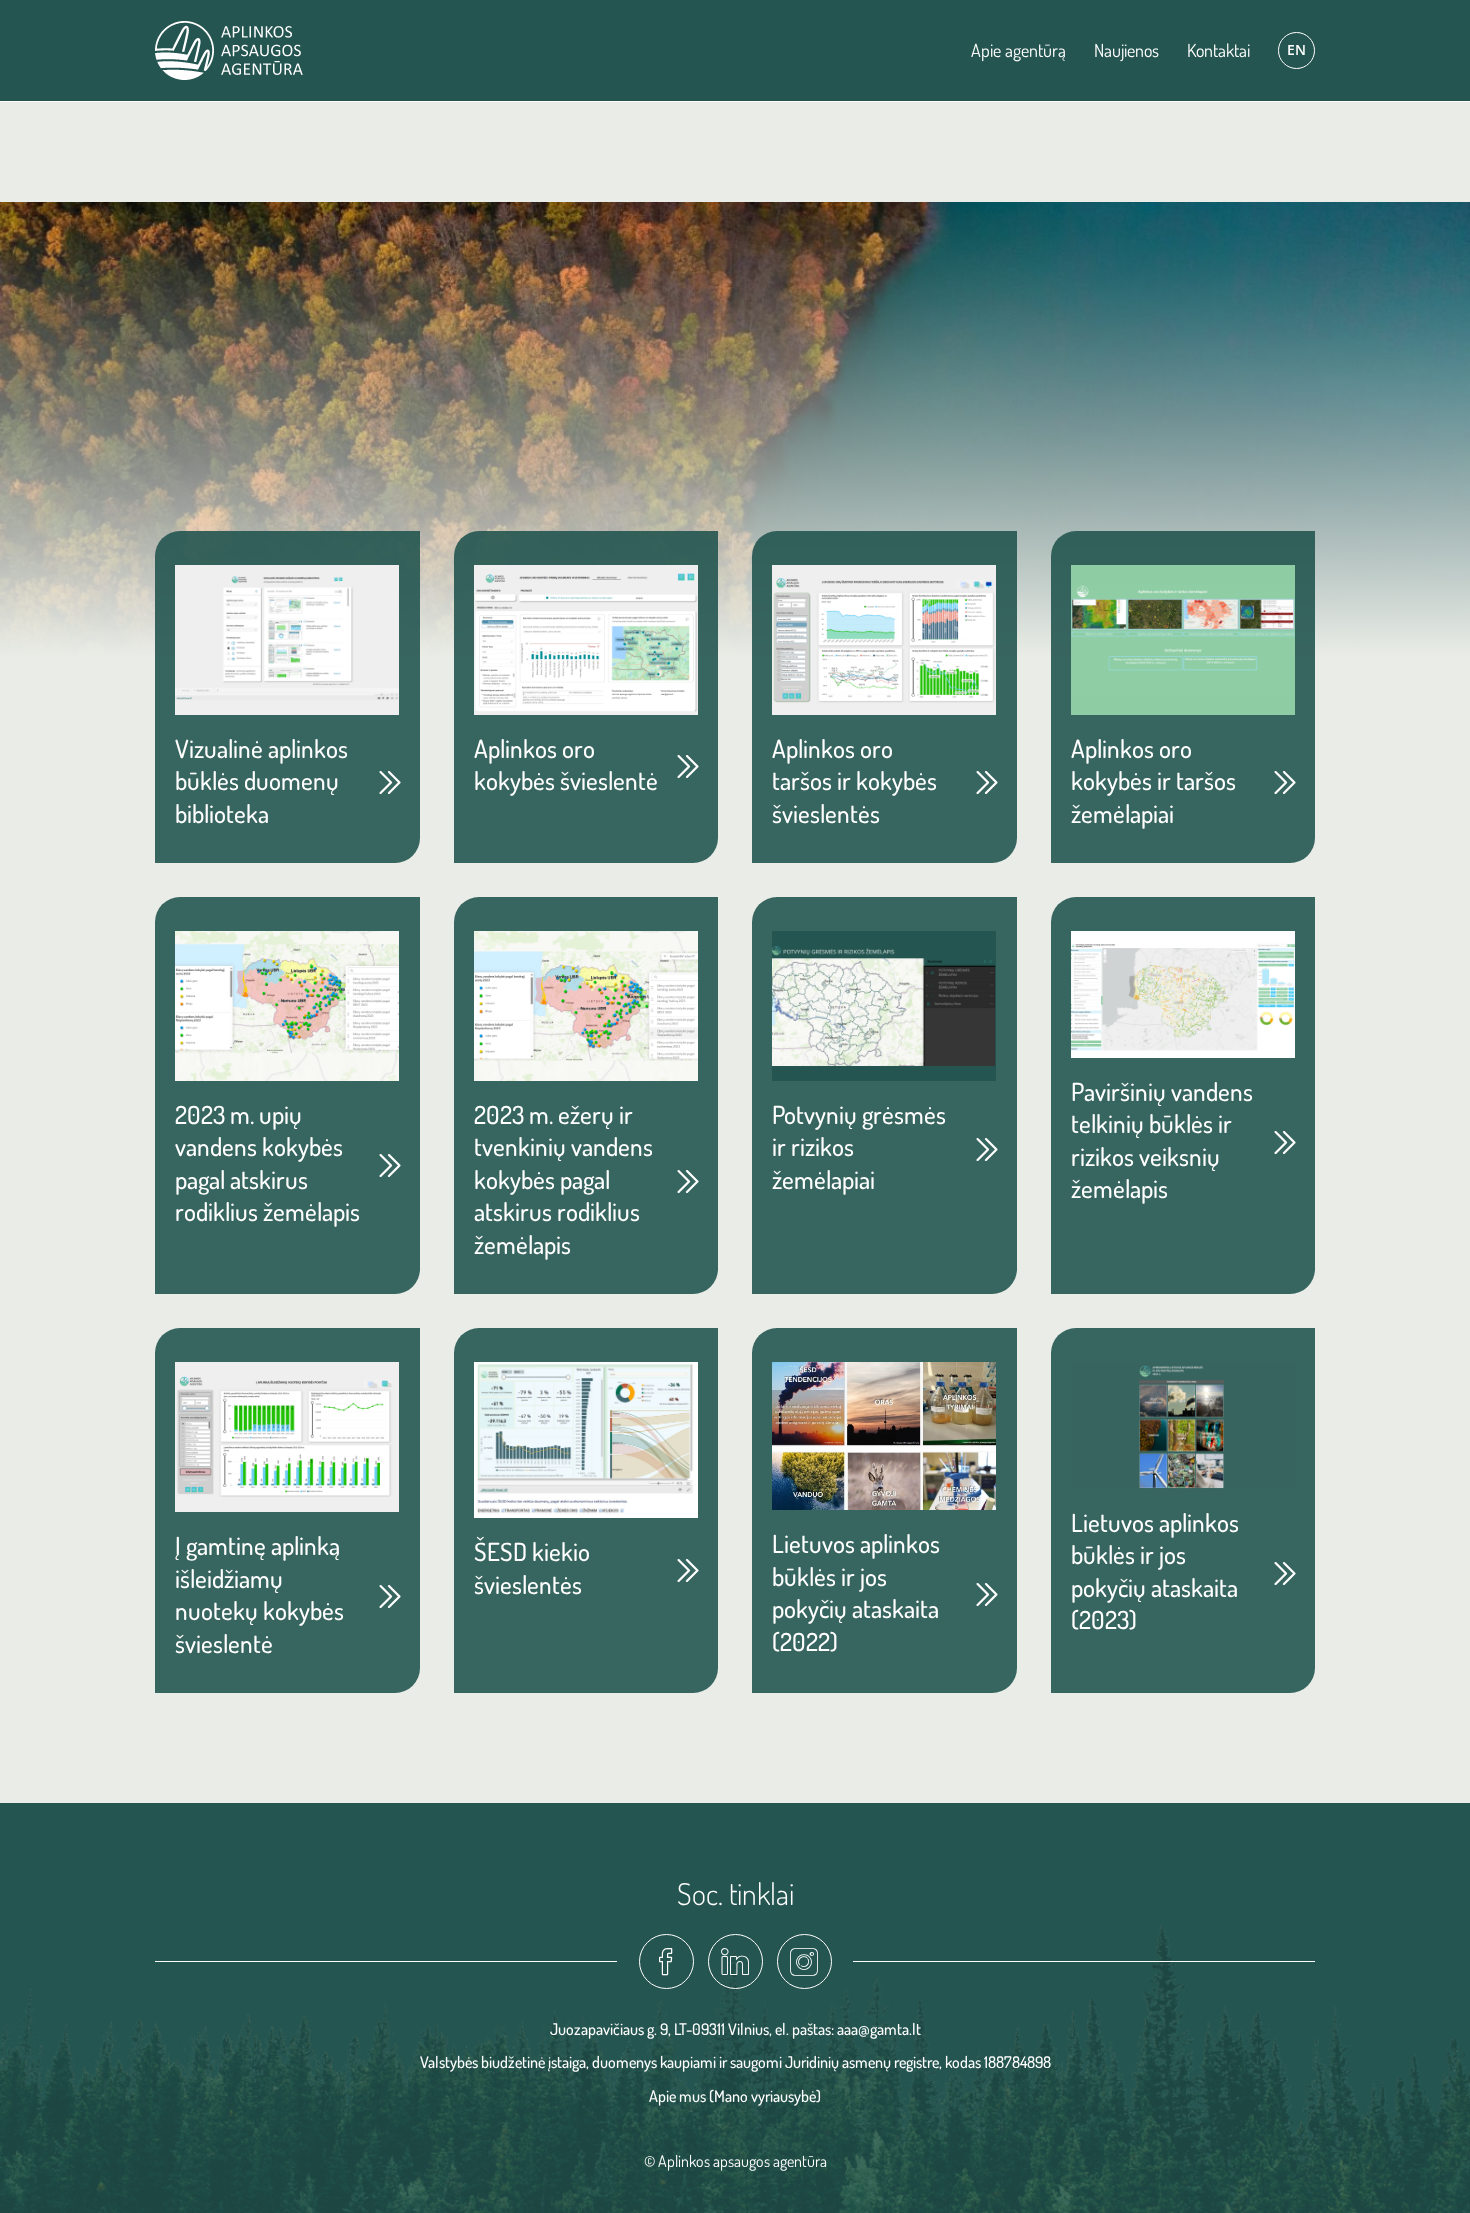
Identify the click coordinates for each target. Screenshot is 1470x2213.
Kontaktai (1218, 50)
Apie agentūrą (1018, 50)
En (1296, 49)
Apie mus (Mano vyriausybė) (735, 2096)
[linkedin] (735, 1961)
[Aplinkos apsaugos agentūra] (229, 50)
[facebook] (666, 1961)
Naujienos (1126, 50)
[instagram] (804, 1961)
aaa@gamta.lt (879, 2029)
